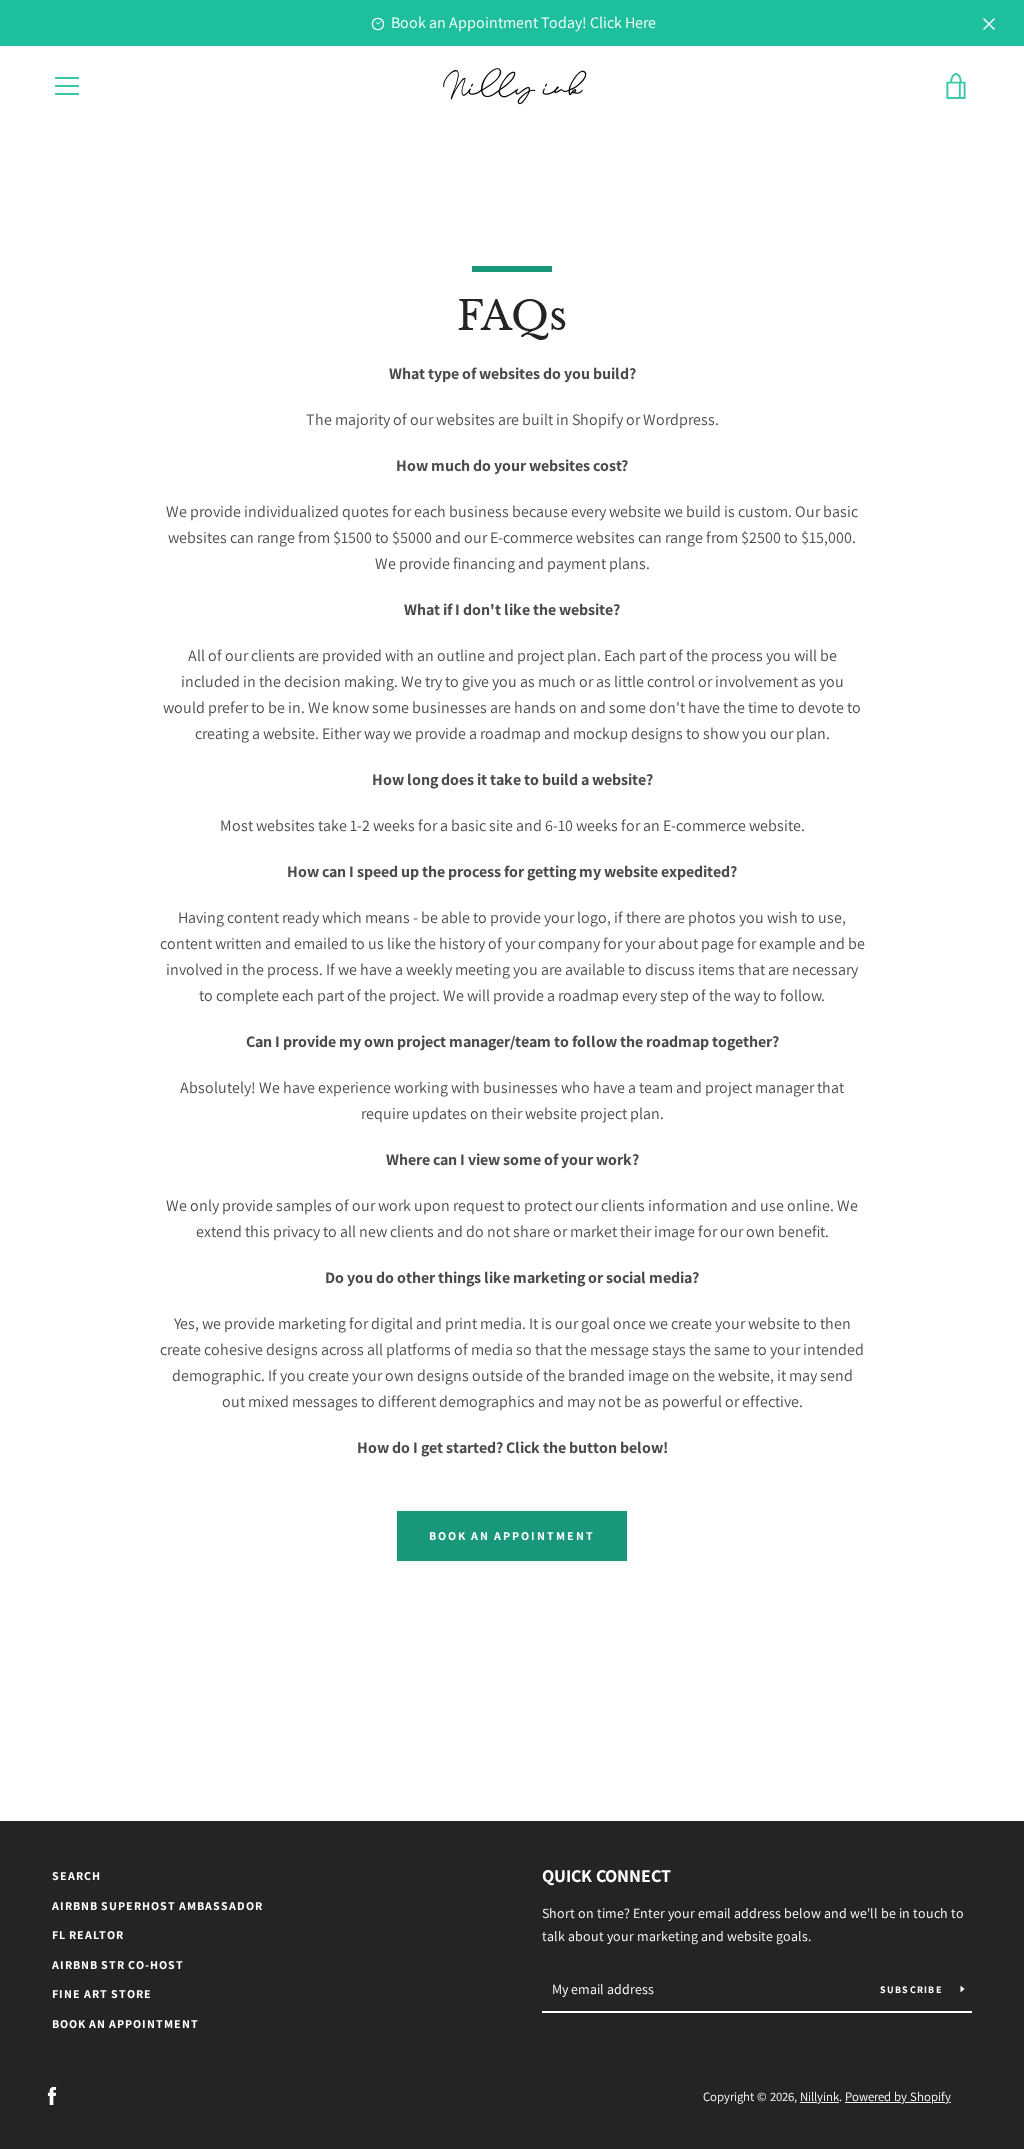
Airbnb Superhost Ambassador (157, 1905)
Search (76, 1875)
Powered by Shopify (898, 2096)
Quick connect (606, 1875)
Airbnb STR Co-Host (118, 1964)
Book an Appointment (512, 1535)
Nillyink (819, 2096)
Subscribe (913, 1989)
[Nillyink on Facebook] (52, 2095)
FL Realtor (88, 1934)
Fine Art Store (102, 1993)
